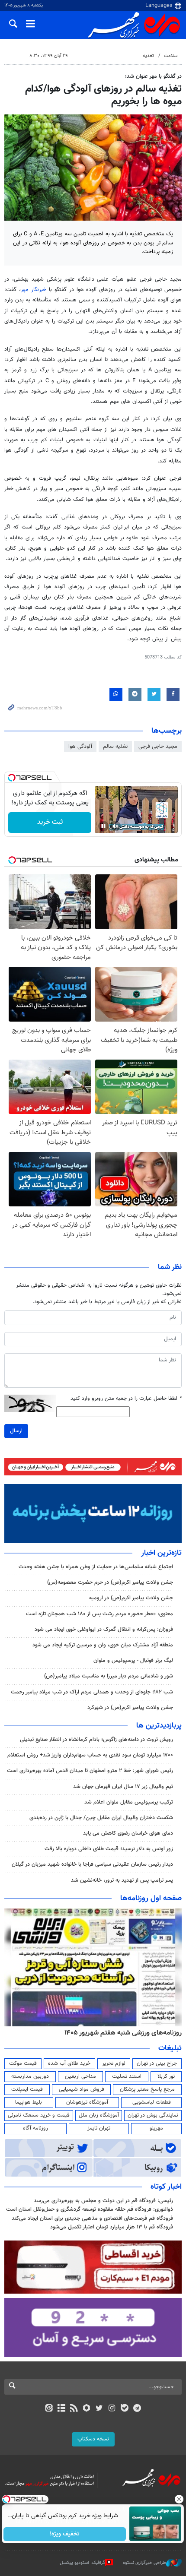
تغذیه (148, 56)
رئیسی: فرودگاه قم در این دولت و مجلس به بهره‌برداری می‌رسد (103, 2201)
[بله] (124, 2409)
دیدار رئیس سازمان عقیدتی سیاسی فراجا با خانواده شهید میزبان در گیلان (92, 1864)
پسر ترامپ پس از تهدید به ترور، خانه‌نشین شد (122, 1880)
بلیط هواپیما (29, 2102)
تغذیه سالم (115, 747)
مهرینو (156, 2128)
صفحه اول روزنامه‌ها (151, 1899)
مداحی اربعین (80, 2076)
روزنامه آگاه (35, 2128)
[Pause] (103, 826)
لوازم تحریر (114, 2063)
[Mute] (115, 826)
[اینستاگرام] (112, 2409)
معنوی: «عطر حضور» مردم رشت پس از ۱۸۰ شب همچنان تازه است (99, 1614)
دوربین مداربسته (30, 2076)
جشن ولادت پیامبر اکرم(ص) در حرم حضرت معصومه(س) (110, 1582)
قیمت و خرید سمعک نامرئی (39, 2115)
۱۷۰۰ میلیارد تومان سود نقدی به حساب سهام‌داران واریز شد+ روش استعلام (90, 1755)
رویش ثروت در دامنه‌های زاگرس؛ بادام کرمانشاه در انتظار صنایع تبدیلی (96, 1740)
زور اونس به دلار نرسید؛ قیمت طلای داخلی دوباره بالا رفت (109, 1849)
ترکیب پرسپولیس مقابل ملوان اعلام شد (129, 1802)
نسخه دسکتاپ (93, 2439)
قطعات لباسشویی (152, 2102)
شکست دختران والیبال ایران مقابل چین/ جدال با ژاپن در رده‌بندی (101, 1818)
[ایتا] (49, 2409)
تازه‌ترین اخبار (161, 1553)
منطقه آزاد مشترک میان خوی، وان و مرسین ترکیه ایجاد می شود (103, 1645)
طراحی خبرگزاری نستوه (144, 2563)
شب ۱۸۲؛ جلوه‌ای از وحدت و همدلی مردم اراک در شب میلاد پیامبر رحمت (92, 1692)
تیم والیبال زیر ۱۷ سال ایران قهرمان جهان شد (123, 1787)
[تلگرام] (137, 2409)
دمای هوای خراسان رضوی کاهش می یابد (128, 1833)
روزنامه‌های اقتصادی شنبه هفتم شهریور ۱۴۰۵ (120, 2033)
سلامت (171, 56)
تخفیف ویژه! (65, 2534)
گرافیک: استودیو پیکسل (82, 2563)
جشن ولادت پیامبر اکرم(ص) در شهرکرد (130, 1708)
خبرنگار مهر (35, 290)
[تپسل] (12, 778)
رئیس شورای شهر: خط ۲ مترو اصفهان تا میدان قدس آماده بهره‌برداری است (90, 1771)
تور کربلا (166, 2076)
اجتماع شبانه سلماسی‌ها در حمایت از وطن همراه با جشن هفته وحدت (96, 1567)
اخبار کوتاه (166, 2187)
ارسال (16, 1431)
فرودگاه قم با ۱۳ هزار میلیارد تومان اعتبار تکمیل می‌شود (112, 2227)
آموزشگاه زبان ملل (99, 2115)
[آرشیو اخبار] (61, 2409)
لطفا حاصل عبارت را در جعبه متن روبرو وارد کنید (126, 1399)
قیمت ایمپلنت (27, 2089)
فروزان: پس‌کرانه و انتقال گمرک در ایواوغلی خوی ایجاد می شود (104, 1630)
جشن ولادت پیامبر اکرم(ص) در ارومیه (131, 1598)
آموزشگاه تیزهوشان (87, 2102)
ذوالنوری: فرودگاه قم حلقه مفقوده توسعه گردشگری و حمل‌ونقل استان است (90, 2209)
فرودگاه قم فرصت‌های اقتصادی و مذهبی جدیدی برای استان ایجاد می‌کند (92, 2218)
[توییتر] (99, 2409)
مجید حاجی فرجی (158, 747)
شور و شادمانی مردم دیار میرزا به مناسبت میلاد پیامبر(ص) (109, 1676)
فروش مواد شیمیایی (82, 2089)
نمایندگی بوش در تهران (153, 2115)
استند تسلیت (127, 2076)
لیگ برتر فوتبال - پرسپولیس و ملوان (133, 1661)
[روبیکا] (87, 2409)
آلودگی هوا (80, 747)
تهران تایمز (99, 2128)
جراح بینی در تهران (157, 2063)
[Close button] (180, 2499)
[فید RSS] (74, 2409)
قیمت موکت (23, 2063)
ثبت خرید (50, 822)
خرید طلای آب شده (69, 2063)
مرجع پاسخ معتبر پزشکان (147, 2089)
